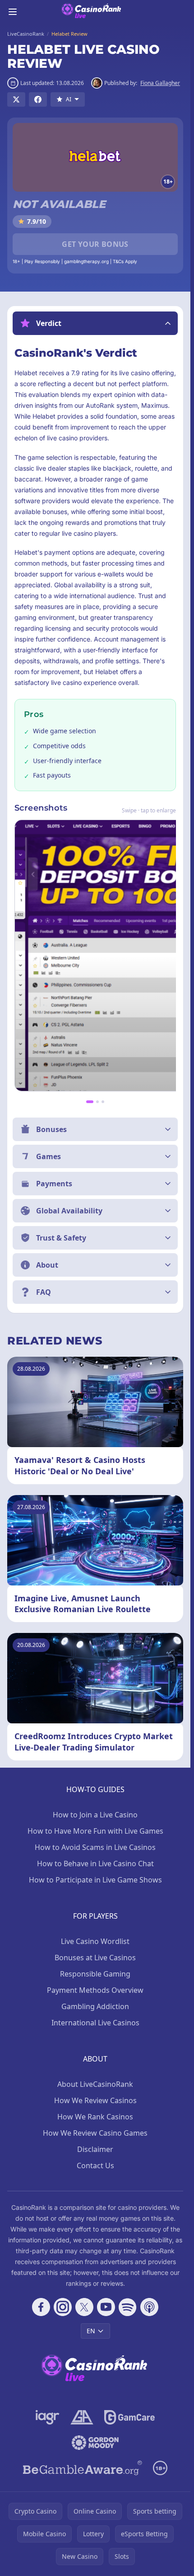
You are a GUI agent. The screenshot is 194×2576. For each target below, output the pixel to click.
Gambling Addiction (95, 2006)
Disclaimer (95, 2149)
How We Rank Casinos (95, 2117)
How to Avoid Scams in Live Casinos (95, 1847)
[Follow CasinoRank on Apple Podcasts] (149, 2307)
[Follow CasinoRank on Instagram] (63, 2307)
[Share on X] (16, 99)
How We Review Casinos (95, 2100)
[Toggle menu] (13, 12)
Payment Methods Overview (95, 1990)
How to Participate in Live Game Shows (95, 1880)
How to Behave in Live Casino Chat (95, 1864)
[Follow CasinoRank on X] (84, 2307)
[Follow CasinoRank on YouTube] (106, 2307)
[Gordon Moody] (95, 2443)
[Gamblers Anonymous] (82, 2417)
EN (91, 2331)
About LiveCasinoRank (95, 2084)
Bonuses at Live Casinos (95, 1958)
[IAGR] (48, 2417)
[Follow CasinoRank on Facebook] (41, 2307)
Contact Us (95, 2166)
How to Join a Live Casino (95, 1815)
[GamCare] (129, 2417)
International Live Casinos (95, 2023)
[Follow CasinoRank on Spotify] (128, 2307)
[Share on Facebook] (38, 99)
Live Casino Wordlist (95, 1941)
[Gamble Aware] (83, 2468)
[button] (95, 323)
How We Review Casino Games (95, 2133)
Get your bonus (95, 244)
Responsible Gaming (95, 1974)
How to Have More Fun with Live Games (95, 1831)
